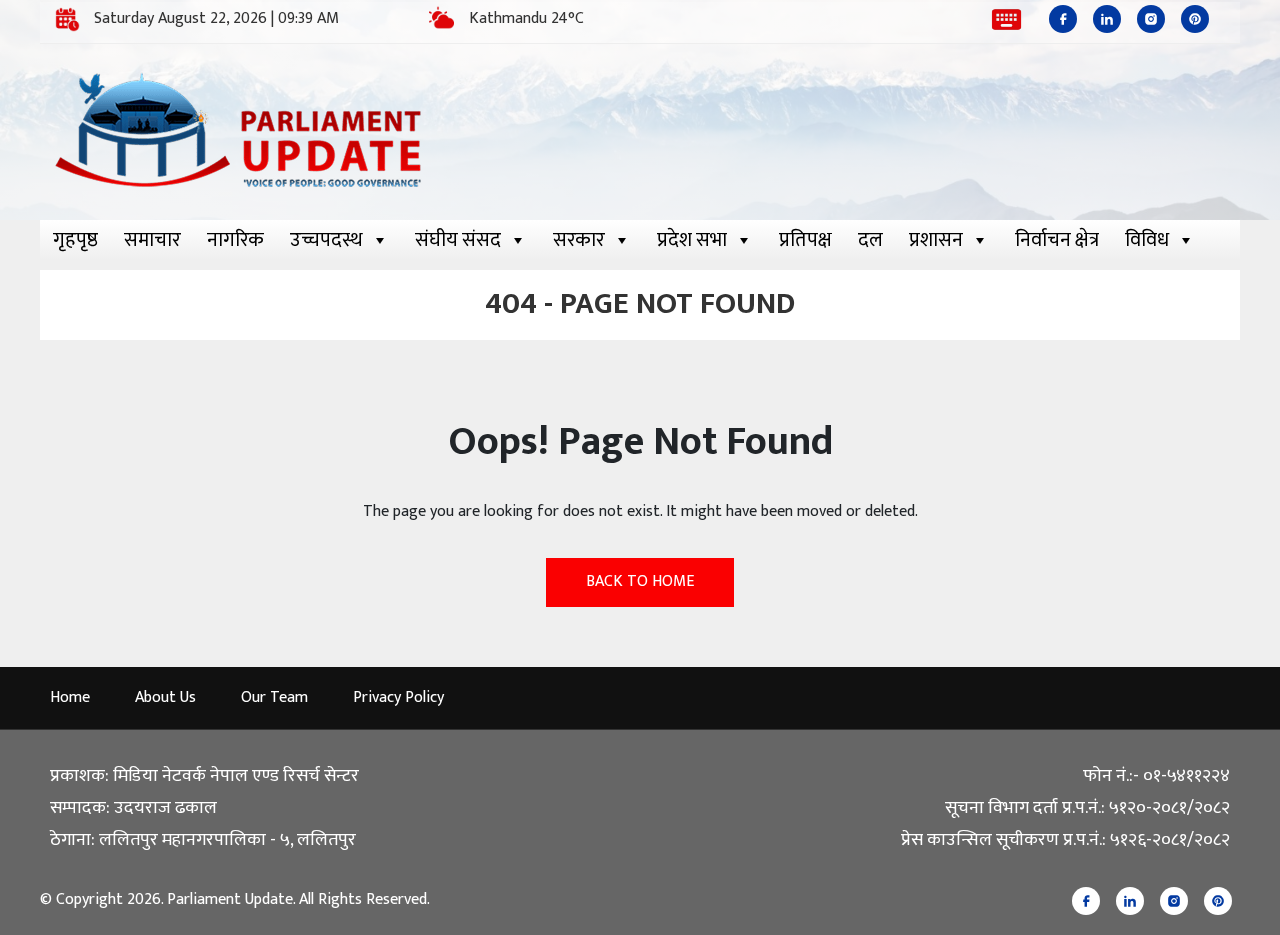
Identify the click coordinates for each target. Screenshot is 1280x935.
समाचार (152, 240)
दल (870, 240)
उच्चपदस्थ (326, 240)
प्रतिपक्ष (805, 240)
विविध (1147, 240)
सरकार (579, 240)
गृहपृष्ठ (75, 240)
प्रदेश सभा (692, 240)
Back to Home (640, 581)
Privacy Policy (398, 697)
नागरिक (235, 240)
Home (70, 697)
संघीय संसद (458, 240)
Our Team (274, 697)
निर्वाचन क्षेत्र (1057, 240)
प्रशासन (936, 240)
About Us (165, 697)
